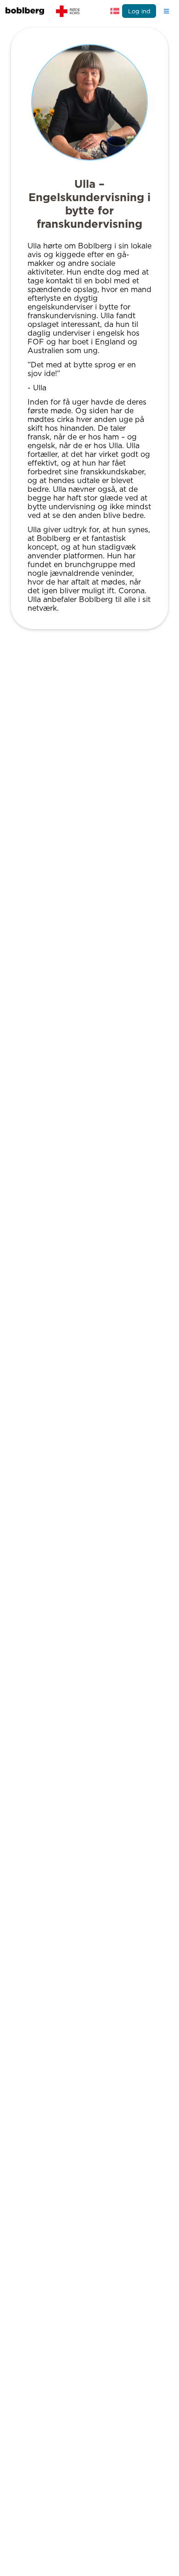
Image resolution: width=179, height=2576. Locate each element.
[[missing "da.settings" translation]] (115, 11)
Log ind (139, 11)
